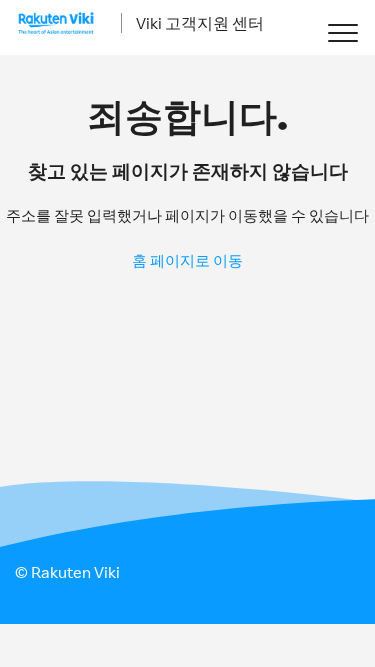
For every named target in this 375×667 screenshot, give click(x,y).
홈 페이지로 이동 (187, 260)
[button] (342, 32)
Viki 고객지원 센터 (200, 23)
